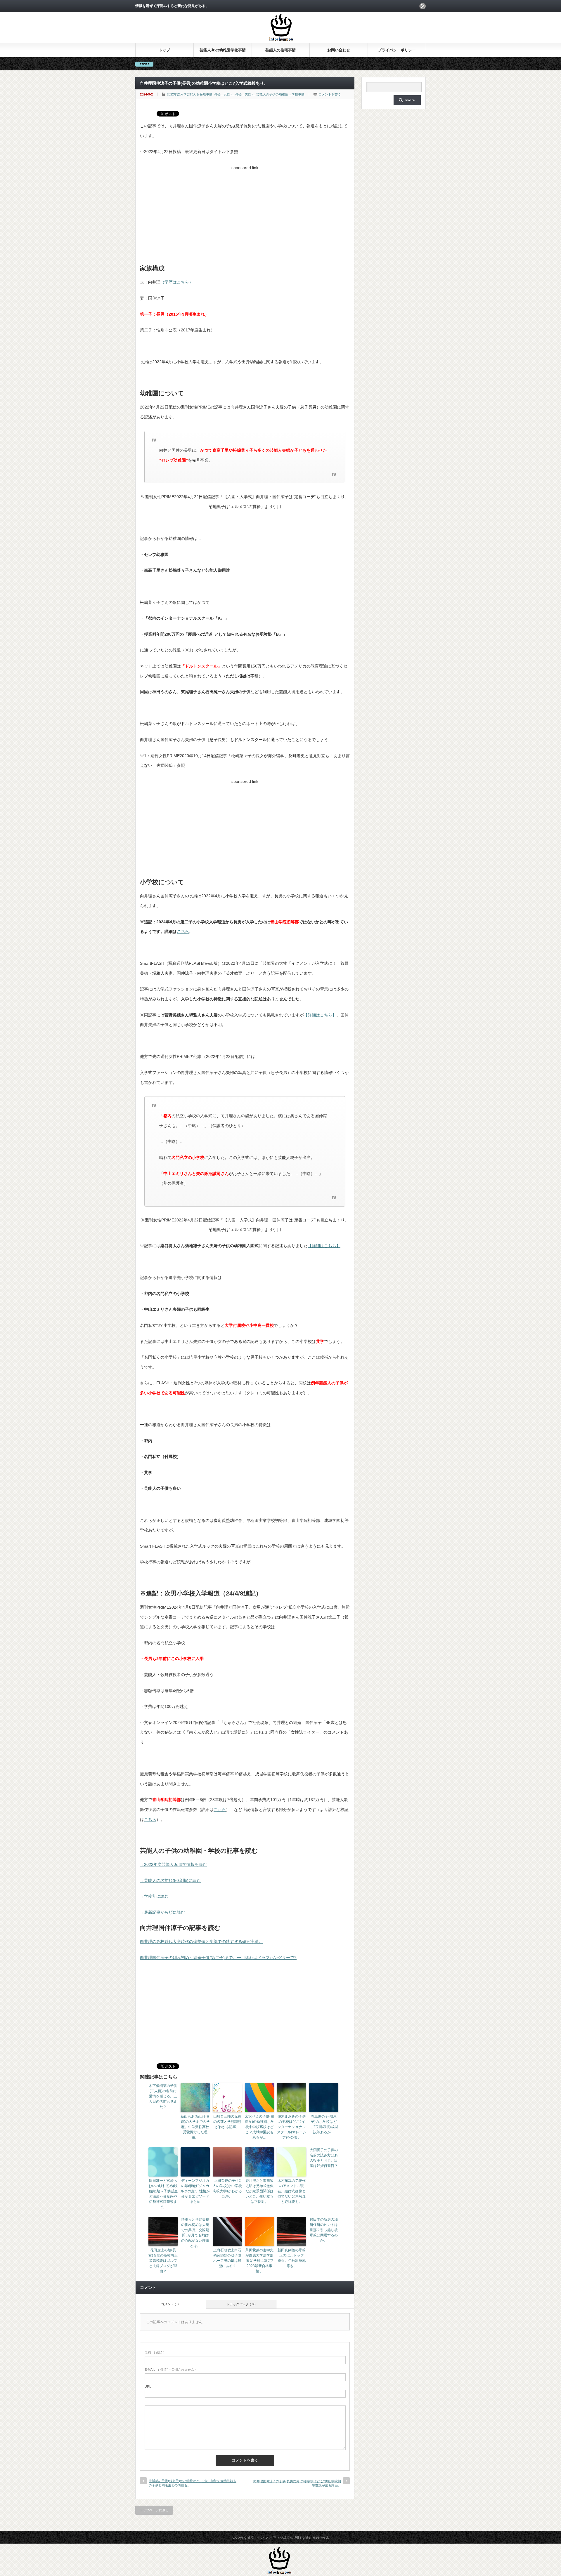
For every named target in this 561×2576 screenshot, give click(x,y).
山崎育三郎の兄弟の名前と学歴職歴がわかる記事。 (227, 2122)
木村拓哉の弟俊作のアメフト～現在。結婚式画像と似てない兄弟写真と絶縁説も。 (292, 2191)
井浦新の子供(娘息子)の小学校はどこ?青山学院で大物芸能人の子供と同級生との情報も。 (193, 2483)
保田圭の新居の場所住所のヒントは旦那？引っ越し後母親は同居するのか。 (324, 2230)
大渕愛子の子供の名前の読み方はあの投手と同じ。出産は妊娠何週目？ (324, 2158)
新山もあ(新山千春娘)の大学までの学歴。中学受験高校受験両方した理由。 (195, 2127)
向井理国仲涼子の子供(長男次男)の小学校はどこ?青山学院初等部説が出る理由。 (297, 2483)
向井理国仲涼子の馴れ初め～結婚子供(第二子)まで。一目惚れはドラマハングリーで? (218, 1958)
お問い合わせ (339, 50)
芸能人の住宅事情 (280, 50)
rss (423, 6)
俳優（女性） (224, 94)
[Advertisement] (245, 213)
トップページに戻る (154, 2510)
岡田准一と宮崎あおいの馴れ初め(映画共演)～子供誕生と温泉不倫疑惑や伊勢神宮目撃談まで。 (163, 2194)
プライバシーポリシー (397, 50)
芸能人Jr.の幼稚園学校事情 (223, 50)
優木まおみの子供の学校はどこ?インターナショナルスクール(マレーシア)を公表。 (292, 2127)
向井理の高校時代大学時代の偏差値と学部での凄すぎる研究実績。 (201, 1941)
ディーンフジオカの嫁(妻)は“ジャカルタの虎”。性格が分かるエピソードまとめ (195, 2191)
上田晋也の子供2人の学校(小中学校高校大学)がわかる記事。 (227, 2189)
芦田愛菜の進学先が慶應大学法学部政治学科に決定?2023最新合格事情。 (259, 2261)
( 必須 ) (155, 2352)
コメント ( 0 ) (171, 2304)
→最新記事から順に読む (162, 1912)
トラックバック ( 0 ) (241, 2304)
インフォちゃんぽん (275, 2537)
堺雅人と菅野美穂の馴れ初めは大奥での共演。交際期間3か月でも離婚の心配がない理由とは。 (195, 2233)
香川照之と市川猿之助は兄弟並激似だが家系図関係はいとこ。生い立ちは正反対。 (259, 2191)
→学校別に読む (154, 1896)
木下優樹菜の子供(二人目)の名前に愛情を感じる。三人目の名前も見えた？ (163, 2096)
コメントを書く (330, 94)
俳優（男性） (245, 94)
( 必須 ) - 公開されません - (170, 2370)
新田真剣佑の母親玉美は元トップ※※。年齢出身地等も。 (292, 2258)
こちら (183, 931)
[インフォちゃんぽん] (281, 40)
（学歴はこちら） (177, 282)
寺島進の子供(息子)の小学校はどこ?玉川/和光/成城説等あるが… (324, 2124)
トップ (164, 50)
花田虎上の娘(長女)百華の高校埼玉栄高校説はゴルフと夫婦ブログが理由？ (163, 2261)
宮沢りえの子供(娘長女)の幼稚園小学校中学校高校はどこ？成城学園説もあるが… (259, 2127)
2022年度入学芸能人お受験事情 (190, 94)
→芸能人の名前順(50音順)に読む (170, 1880)
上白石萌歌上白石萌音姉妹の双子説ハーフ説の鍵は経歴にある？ (227, 2258)
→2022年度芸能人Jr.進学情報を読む (173, 1864)
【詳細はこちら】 (320, 1015)
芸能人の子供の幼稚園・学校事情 (280, 94)
